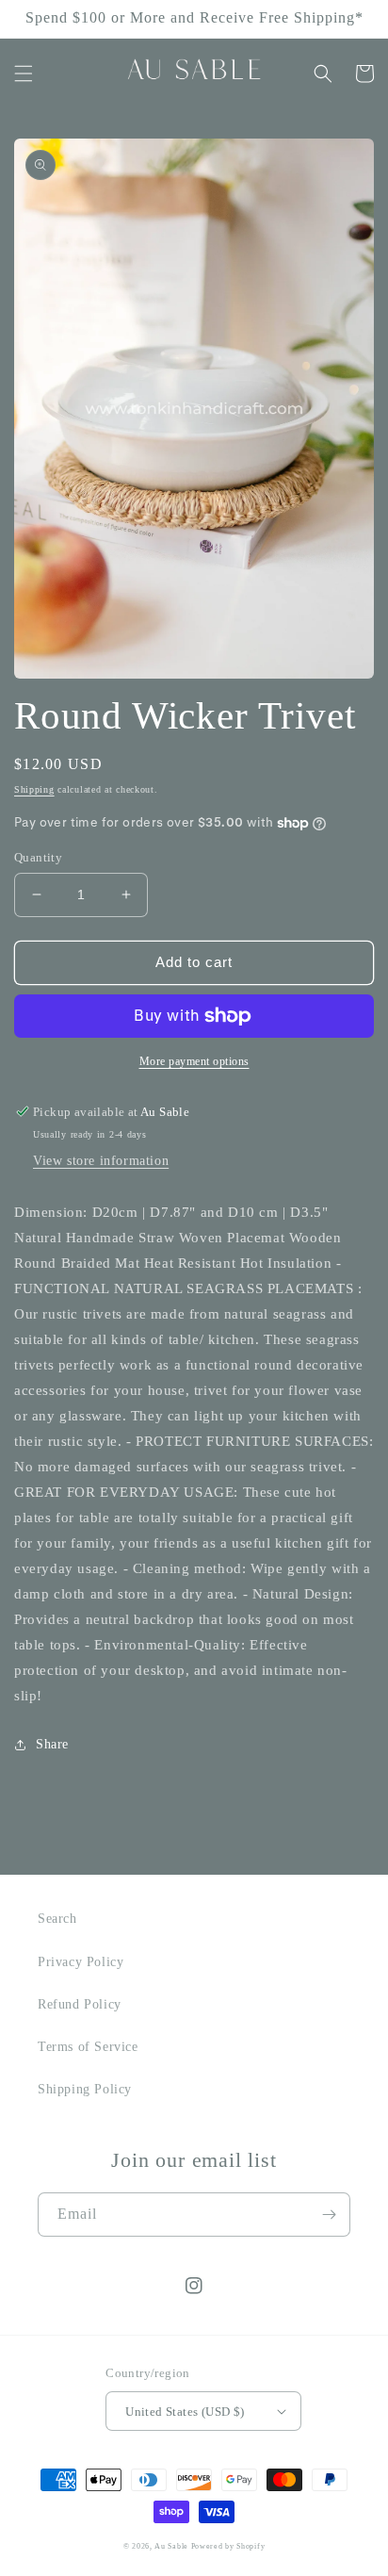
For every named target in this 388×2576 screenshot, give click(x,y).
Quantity (38, 857)
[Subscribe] (329, 2215)
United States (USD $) (185, 2412)
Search (57, 1919)
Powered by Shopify (228, 2546)
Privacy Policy (81, 1962)
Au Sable (172, 2546)
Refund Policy (80, 2004)
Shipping (34, 789)
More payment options (194, 1061)
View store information (101, 1161)
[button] (24, 74)
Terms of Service (88, 2047)
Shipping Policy (85, 2089)
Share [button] (52, 1744)
